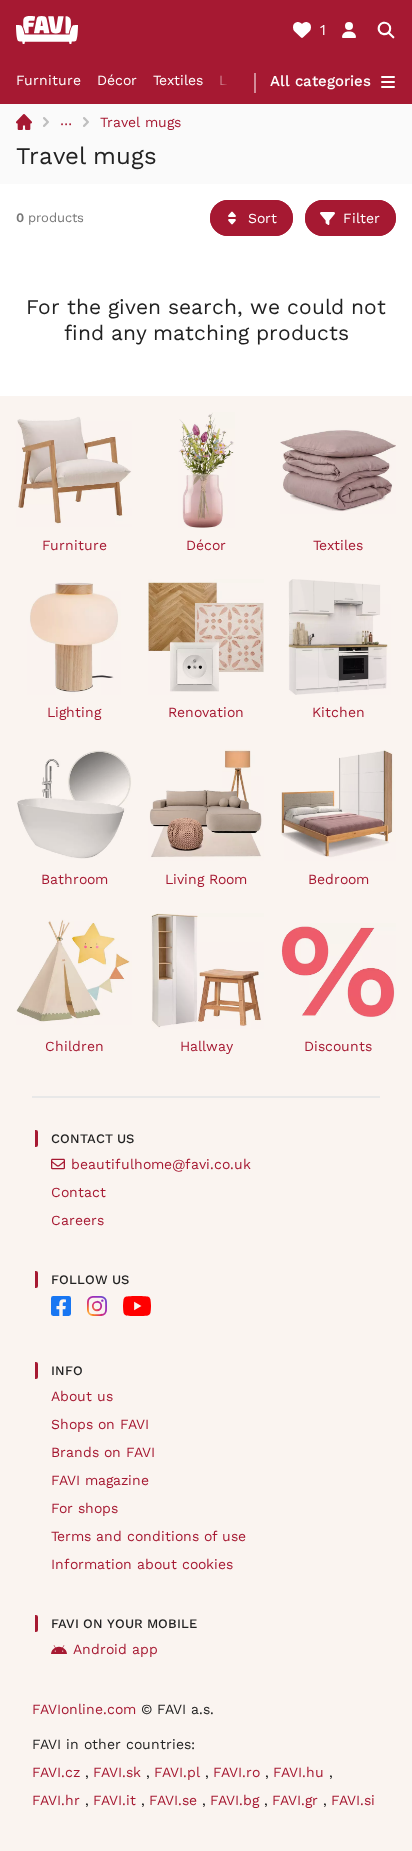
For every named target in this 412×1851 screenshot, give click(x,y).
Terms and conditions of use (148, 1536)
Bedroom (338, 879)
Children (74, 1046)
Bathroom (74, 879)
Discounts (338, 1046)
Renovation (206, 712)
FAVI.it (117, 1800)
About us (82, 1396)
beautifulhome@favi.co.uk (161, 1164)
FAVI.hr (58, 1800)
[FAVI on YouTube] (137, 1306)
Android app (115, 1649)
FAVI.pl (179, 1772)
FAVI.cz (58, 1772)
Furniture (48, 80)
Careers (77, 1220)
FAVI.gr (297, 1800)
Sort (262, 218)
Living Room (206, 879)
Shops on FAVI (100, 1424)
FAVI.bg (237, 1800)
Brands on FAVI (103, 1452)
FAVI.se (175, 1800)
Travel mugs (140, 122)
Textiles (178, 80)
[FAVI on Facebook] (61, 1306)
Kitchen (338, 712)
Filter (361, 218)
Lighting (74, 712)
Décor (117, 80)
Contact (78, 1192)
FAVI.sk (119, 1772)
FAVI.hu (301, 1772)
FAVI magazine (100, 1480)
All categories (320, 81)
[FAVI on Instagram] (97, 1306)
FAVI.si (353, 1800)
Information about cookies (142, 1564)
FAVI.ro (239, 1772)
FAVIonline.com (84, 1709)
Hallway (206, 1046)
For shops (84, 1508)
